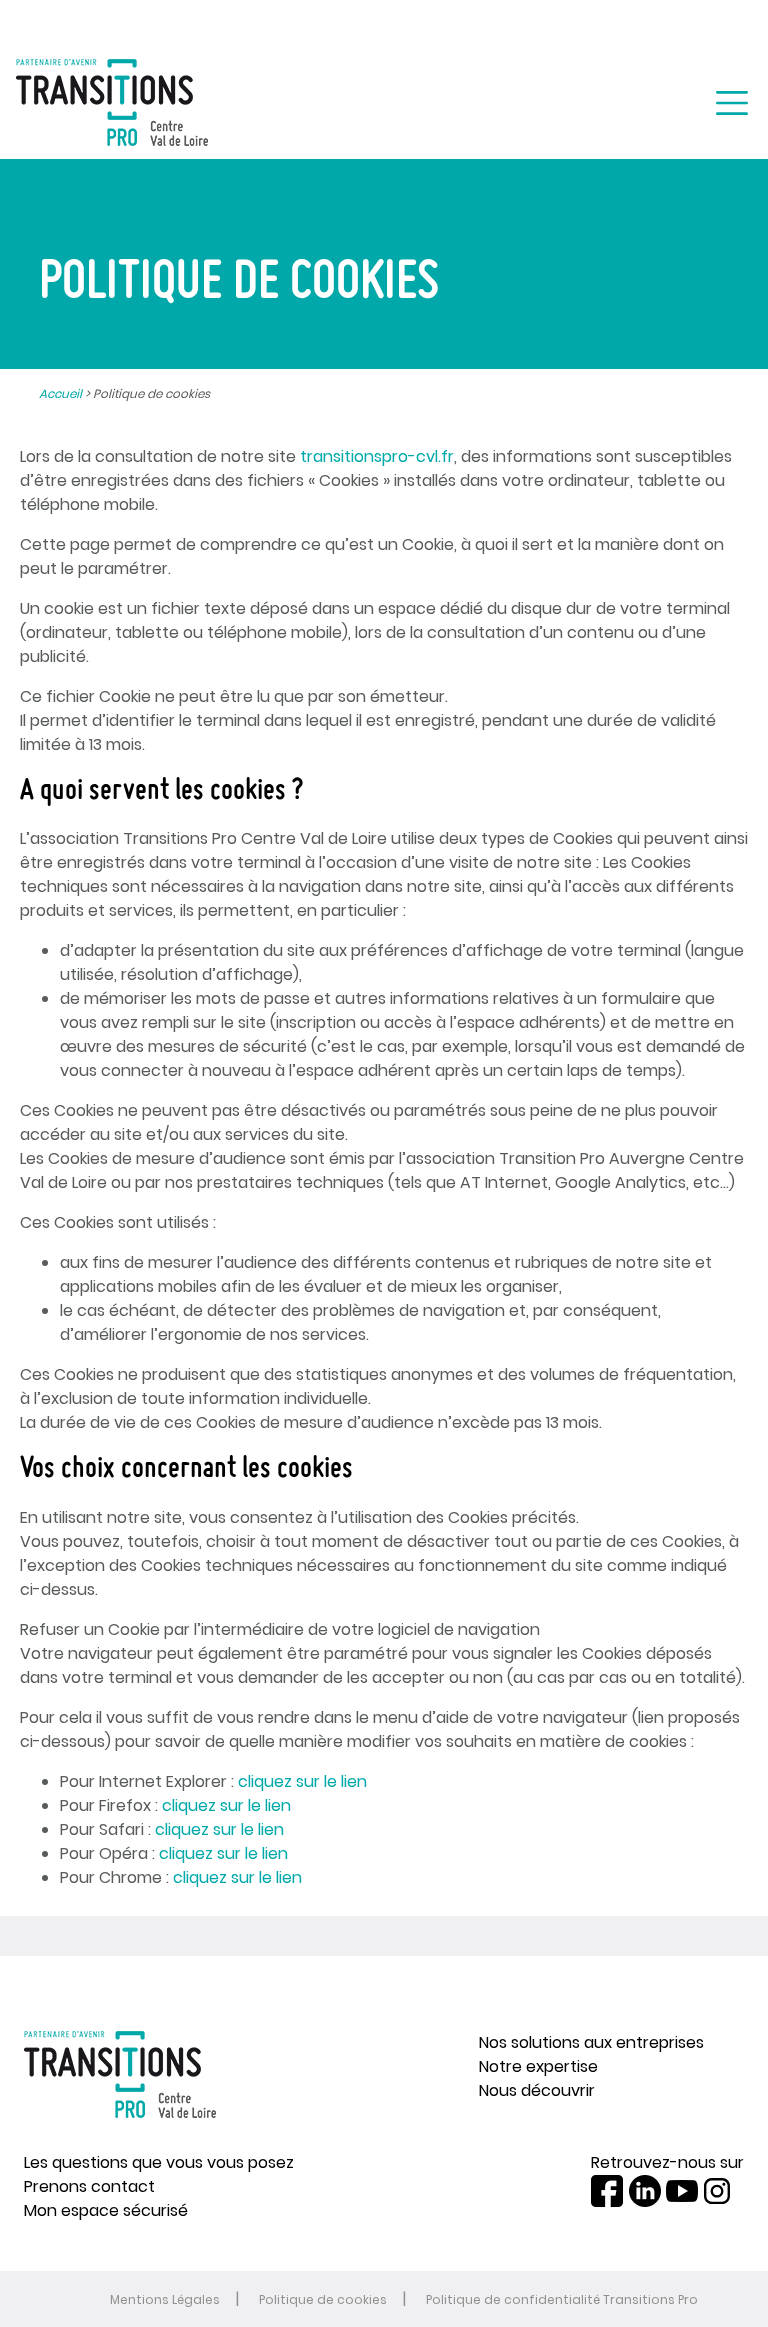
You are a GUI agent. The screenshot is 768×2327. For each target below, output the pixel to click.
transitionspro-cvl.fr (377, 456)
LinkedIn (645, 2191)
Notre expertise (538, 2066)
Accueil (60, 393)
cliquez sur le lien (302, 1781)
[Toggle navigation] (732, 103)
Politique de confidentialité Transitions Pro (562, 2299)
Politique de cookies (323, 2299)
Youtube (682, 2191)
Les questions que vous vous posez (159, 2162)
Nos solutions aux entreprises (591, 2042)
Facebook (607, 2191)
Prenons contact (89, 2186)
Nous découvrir (537, 2090)
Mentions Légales (165, 2299)
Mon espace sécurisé (106, 2210)
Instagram (717, 2191)
